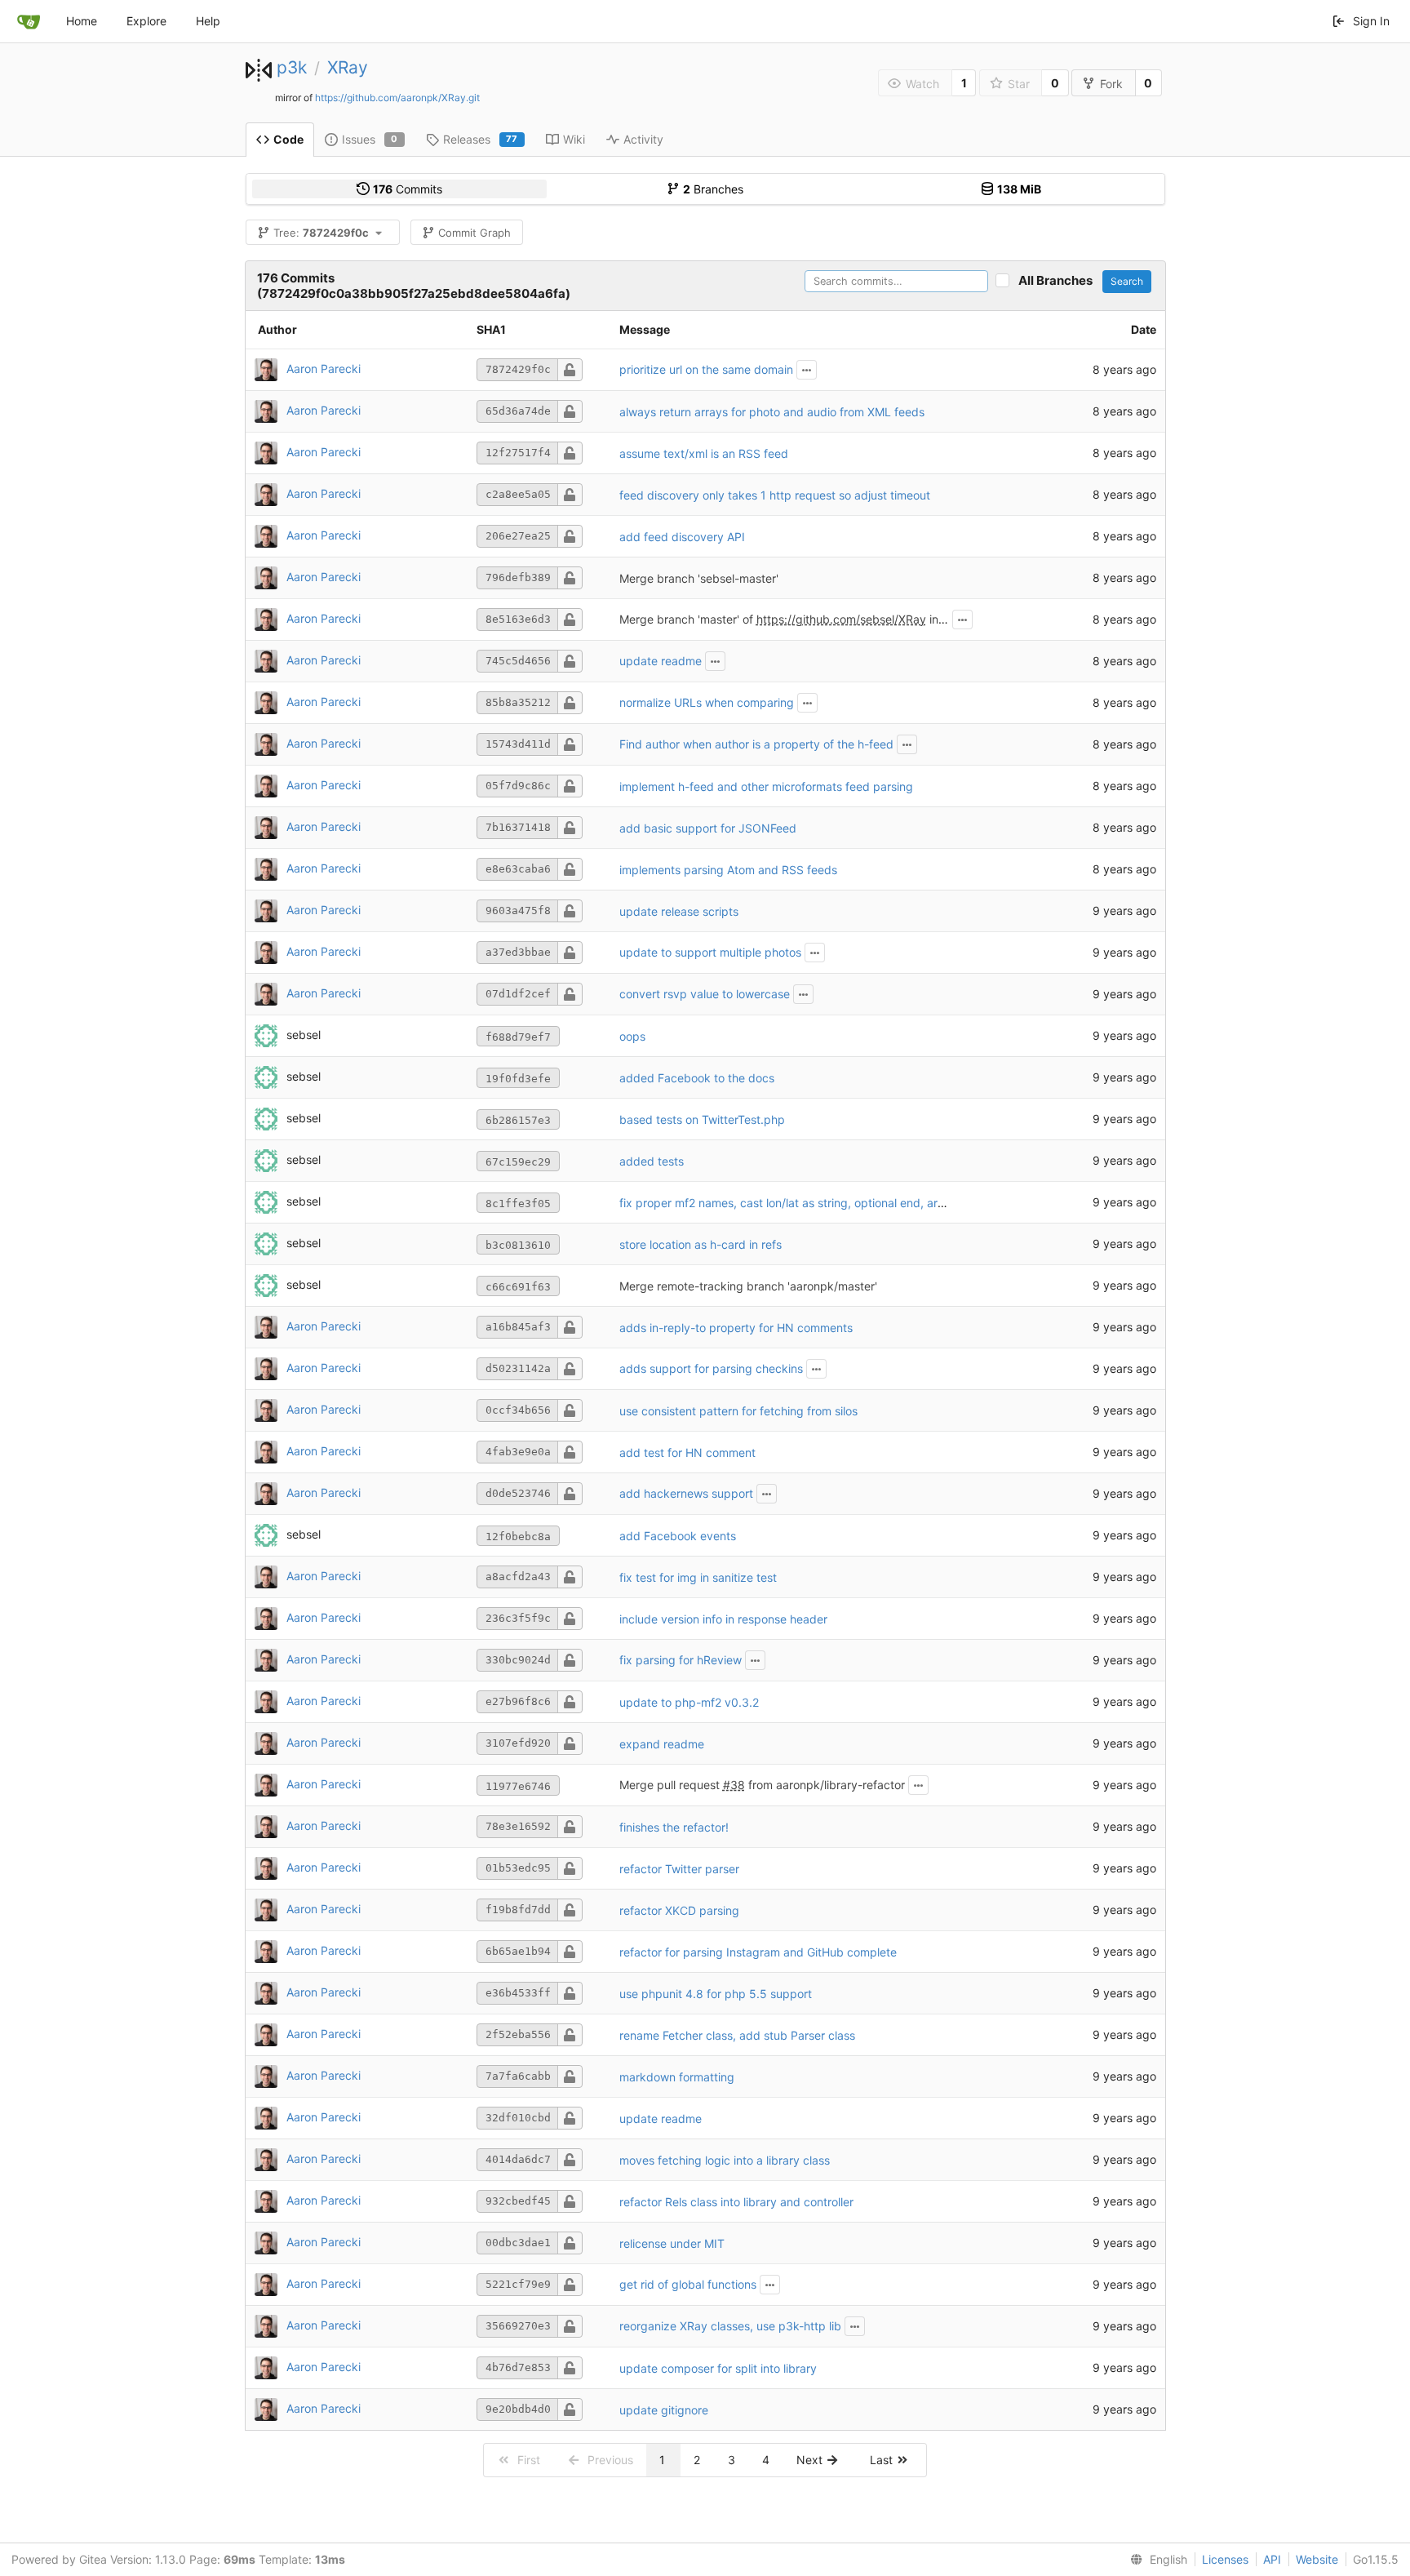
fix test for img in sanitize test (698, 1577)
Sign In (1371, 21)
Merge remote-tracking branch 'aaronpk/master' (748, 1286)
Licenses (1225, 2559)
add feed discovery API (682, 537)
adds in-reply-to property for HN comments (736, 1328)
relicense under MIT (672, 2243)
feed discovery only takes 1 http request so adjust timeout (775, 495)
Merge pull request (671, 1785)
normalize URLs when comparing (707, 702)
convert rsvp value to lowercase (705, 994)
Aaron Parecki (324, 369)
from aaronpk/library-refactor (825, 1785)
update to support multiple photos (710, 952)
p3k (292, 67)
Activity (643, 139)
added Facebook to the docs (697, 1078)
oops (632, 1036)
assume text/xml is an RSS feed (704, 453)
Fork (1111, 84)
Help (208, 21)
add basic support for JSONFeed (708, 828)
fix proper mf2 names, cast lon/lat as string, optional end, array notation (810, 1203)
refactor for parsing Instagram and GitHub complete (758, 1952)
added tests (652, 1161)
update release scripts (679, 911)
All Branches (1059, 280)
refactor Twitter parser (679, 1869)
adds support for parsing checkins (711, 1368)
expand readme (662, 1744)
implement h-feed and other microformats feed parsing (766, 786)
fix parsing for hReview (681, 1660)
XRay (348, 67)
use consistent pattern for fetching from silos (738, 1411)
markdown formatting (677, 2077)
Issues (370, 139)
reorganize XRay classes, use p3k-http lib (730, 2326)
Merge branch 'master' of (688, 619)
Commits (408, 189)
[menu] (1155, 2560)
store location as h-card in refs (701, 1244)
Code (288, 139)
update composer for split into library (718, 2368)
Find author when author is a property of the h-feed (756, 744)
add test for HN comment (687, 1452)
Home (82, 21)
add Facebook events (678, 1536)
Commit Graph (474, 233)
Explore (146, 21)
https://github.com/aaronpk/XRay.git (397, 98)
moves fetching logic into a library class (725, 2160)
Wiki (574, 139)
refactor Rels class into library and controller (736, 2202)
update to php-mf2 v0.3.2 (689, 1702)
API (1272, 2559)
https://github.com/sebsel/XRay (841, 619)
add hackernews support (686, 1493)
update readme (661, 661)
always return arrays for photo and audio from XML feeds (772, 412)
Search (1127, 281)
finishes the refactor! (674, 1827)
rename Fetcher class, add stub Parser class (737, 2035)
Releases (481, 139)
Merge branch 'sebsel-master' (699, 578)
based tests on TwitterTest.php (702, 1119)
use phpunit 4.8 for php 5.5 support (716, 1994)
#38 (734, 1785)
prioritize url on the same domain (706, 369)
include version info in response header (723, 1619)
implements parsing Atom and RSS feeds (728, 870)
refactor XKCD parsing (679, 1910)
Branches (713, 189)
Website (1317, 2559)
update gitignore (664, 2410)
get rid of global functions (688, 2284)
